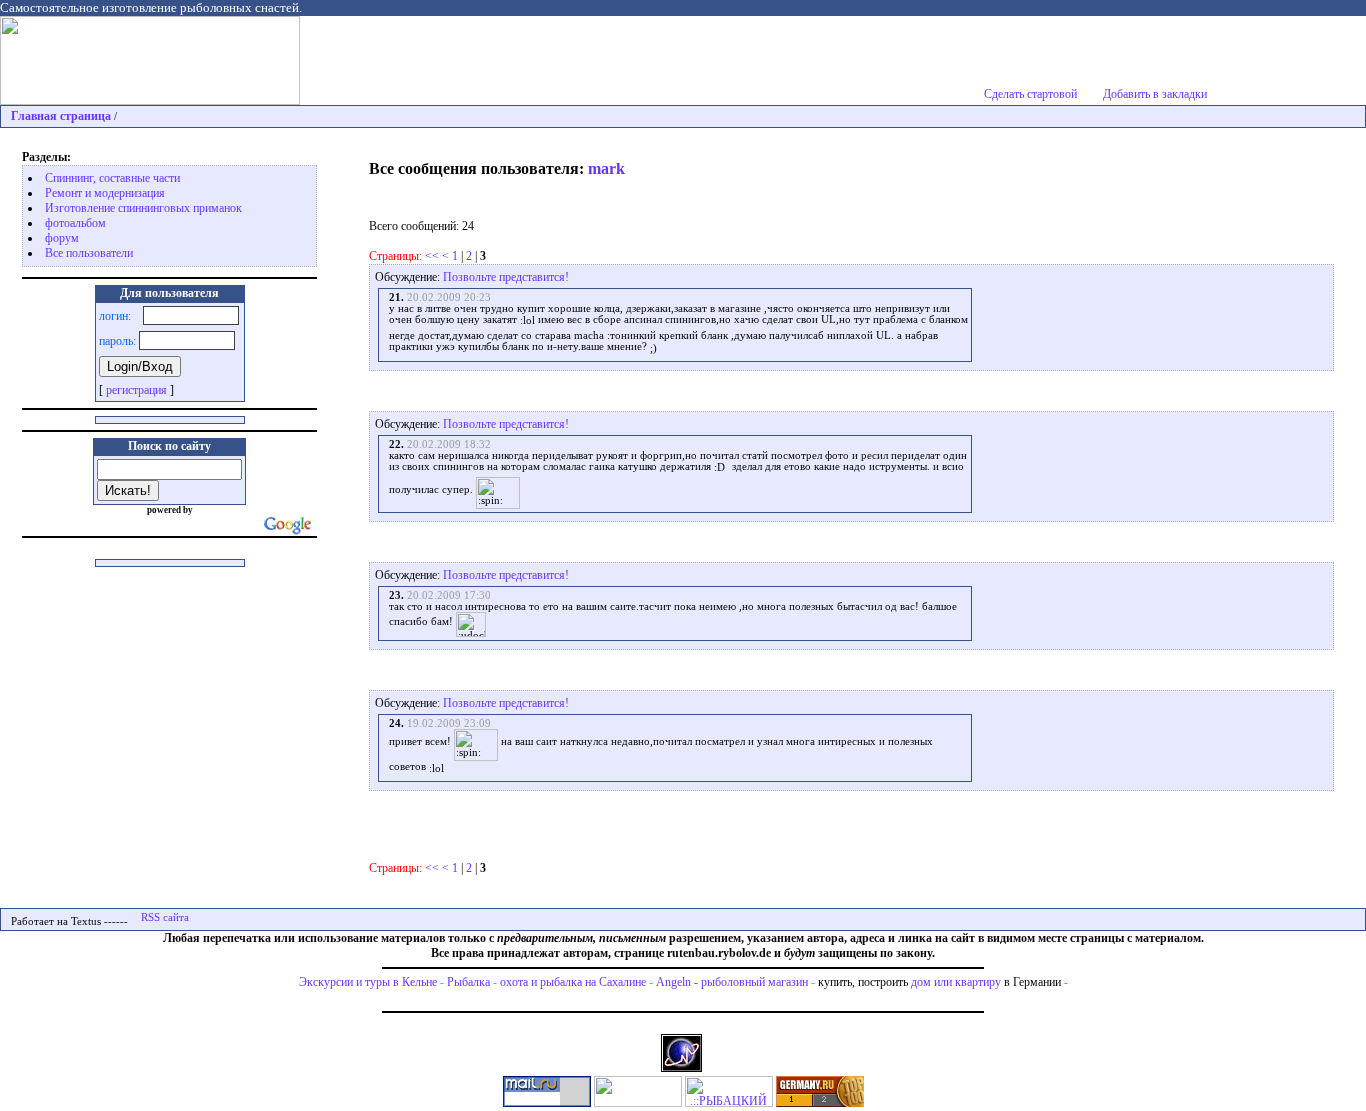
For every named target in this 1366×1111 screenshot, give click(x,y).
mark (606, 168)
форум (62, 238)
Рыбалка (468, 982)
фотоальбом (75, 223)
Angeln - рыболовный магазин (732, 982)
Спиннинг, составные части (112, 178)
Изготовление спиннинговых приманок (143, 208)
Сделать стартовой (1030, 94)
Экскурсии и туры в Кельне (368, 982)
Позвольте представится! (506, 277)
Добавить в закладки (1155, 94)
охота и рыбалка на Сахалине (573, 982)
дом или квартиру (956, 982)
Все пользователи (89, 253)
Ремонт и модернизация (105, 193)
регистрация (136, 390)
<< (432, 256)
